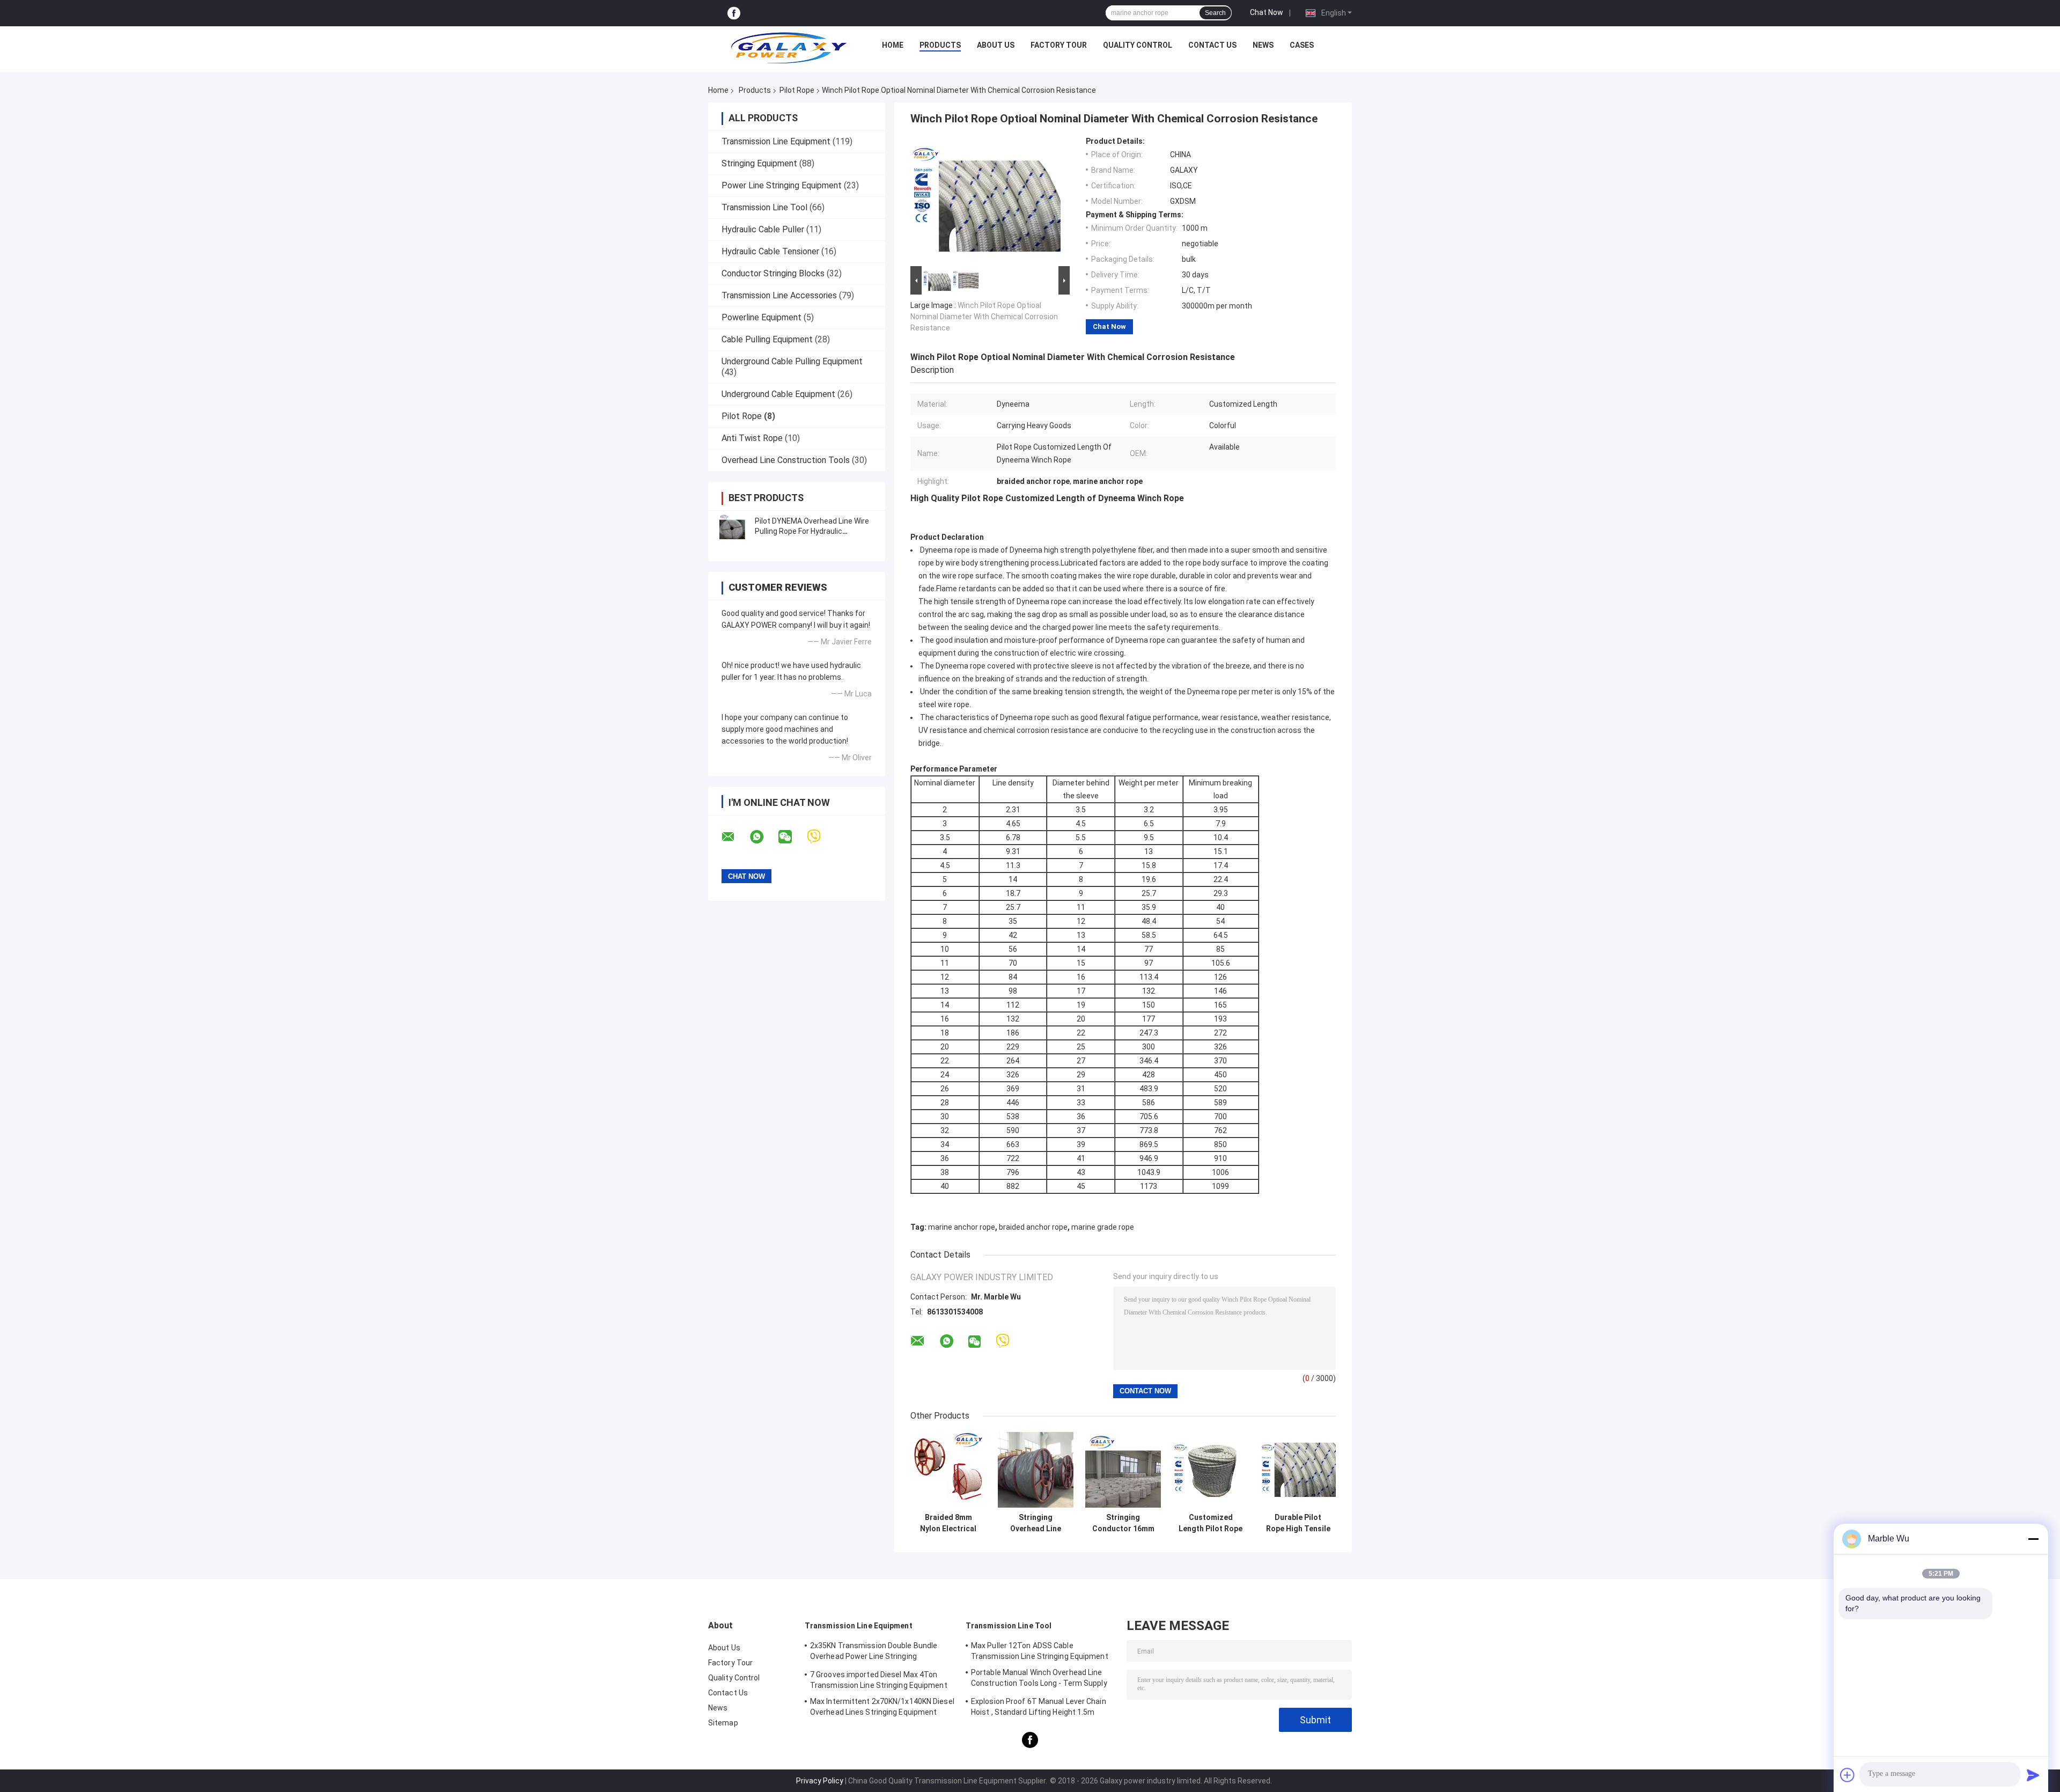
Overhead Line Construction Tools (786, 460)
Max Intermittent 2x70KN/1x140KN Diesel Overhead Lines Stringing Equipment (882, 1707)
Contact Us (1212, 45)
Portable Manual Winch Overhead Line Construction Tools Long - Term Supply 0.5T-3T (1039, 1679)
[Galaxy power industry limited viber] (821, 837)
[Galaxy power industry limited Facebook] (734, 13)
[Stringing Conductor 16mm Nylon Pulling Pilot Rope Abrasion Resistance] (1123, 1470)
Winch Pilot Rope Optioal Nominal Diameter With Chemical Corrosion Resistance (984, 317)
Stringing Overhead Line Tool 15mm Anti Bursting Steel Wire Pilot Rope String (1036, 1523)
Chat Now (1267, 12)
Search (1215, 13)
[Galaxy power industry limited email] (735, 837)
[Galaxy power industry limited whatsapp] (763, 837)
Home (893, 45)
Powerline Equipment (762, 317)
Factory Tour (1059, 45)
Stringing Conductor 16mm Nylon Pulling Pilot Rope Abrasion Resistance (1123, 1523)
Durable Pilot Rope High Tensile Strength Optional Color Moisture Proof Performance (1298, 1523)
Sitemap (723, 1723)
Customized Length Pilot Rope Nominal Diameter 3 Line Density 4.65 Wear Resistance (1211, 1523)
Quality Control (1138, 45)
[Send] (2033, 1775)
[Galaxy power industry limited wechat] (792, 837)
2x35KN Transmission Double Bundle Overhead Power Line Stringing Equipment (874, 1653)
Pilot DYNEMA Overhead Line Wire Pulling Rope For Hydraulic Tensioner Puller (812, 531)
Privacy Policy (820, 1781)
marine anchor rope (962, 1227)
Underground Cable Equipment (778, 394)
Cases (1302, 45)
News (1263, 45)
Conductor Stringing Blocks (773, 273)
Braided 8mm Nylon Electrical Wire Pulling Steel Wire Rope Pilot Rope (948, 1523)
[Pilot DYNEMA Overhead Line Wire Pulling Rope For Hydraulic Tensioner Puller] (732, 526)
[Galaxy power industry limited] (789, 48)
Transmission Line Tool (764, 207)
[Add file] (1848, 1775)
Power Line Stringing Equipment (782, 185)
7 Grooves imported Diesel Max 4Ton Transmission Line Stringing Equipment (879, 1680)
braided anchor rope (1033, 1227)
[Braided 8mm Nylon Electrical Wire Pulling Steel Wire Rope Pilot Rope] (948, 1470)
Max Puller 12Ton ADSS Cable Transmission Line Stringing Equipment (1040, 1651)
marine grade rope (1103, 1227)
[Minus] (2033, 1539)
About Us (996, 45)
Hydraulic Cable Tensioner (770, 251)
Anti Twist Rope (752, 438)
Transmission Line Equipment (776, 141)
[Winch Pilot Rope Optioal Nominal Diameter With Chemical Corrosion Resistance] (985, 200)
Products (940, 45)
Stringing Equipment (759, 163)
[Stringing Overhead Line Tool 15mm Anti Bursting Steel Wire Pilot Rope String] (1036, 1470)
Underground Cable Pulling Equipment (792, 361)
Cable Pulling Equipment (767, 339)
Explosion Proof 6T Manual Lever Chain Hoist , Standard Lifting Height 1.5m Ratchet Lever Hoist (1039, 1708)
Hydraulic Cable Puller (763, 229)
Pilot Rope (797, 90)
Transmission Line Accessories (779, 295)
